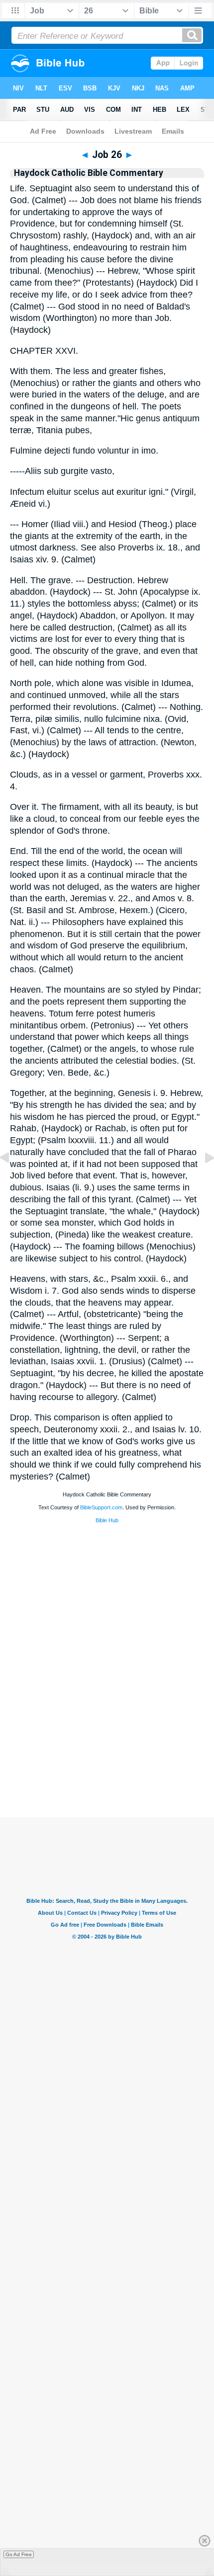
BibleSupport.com (101, 1507)
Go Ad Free (19, 2554)
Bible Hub (107, 1520)
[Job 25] (12, 1180)
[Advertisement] (107, 1756)
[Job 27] (202, 1180)
